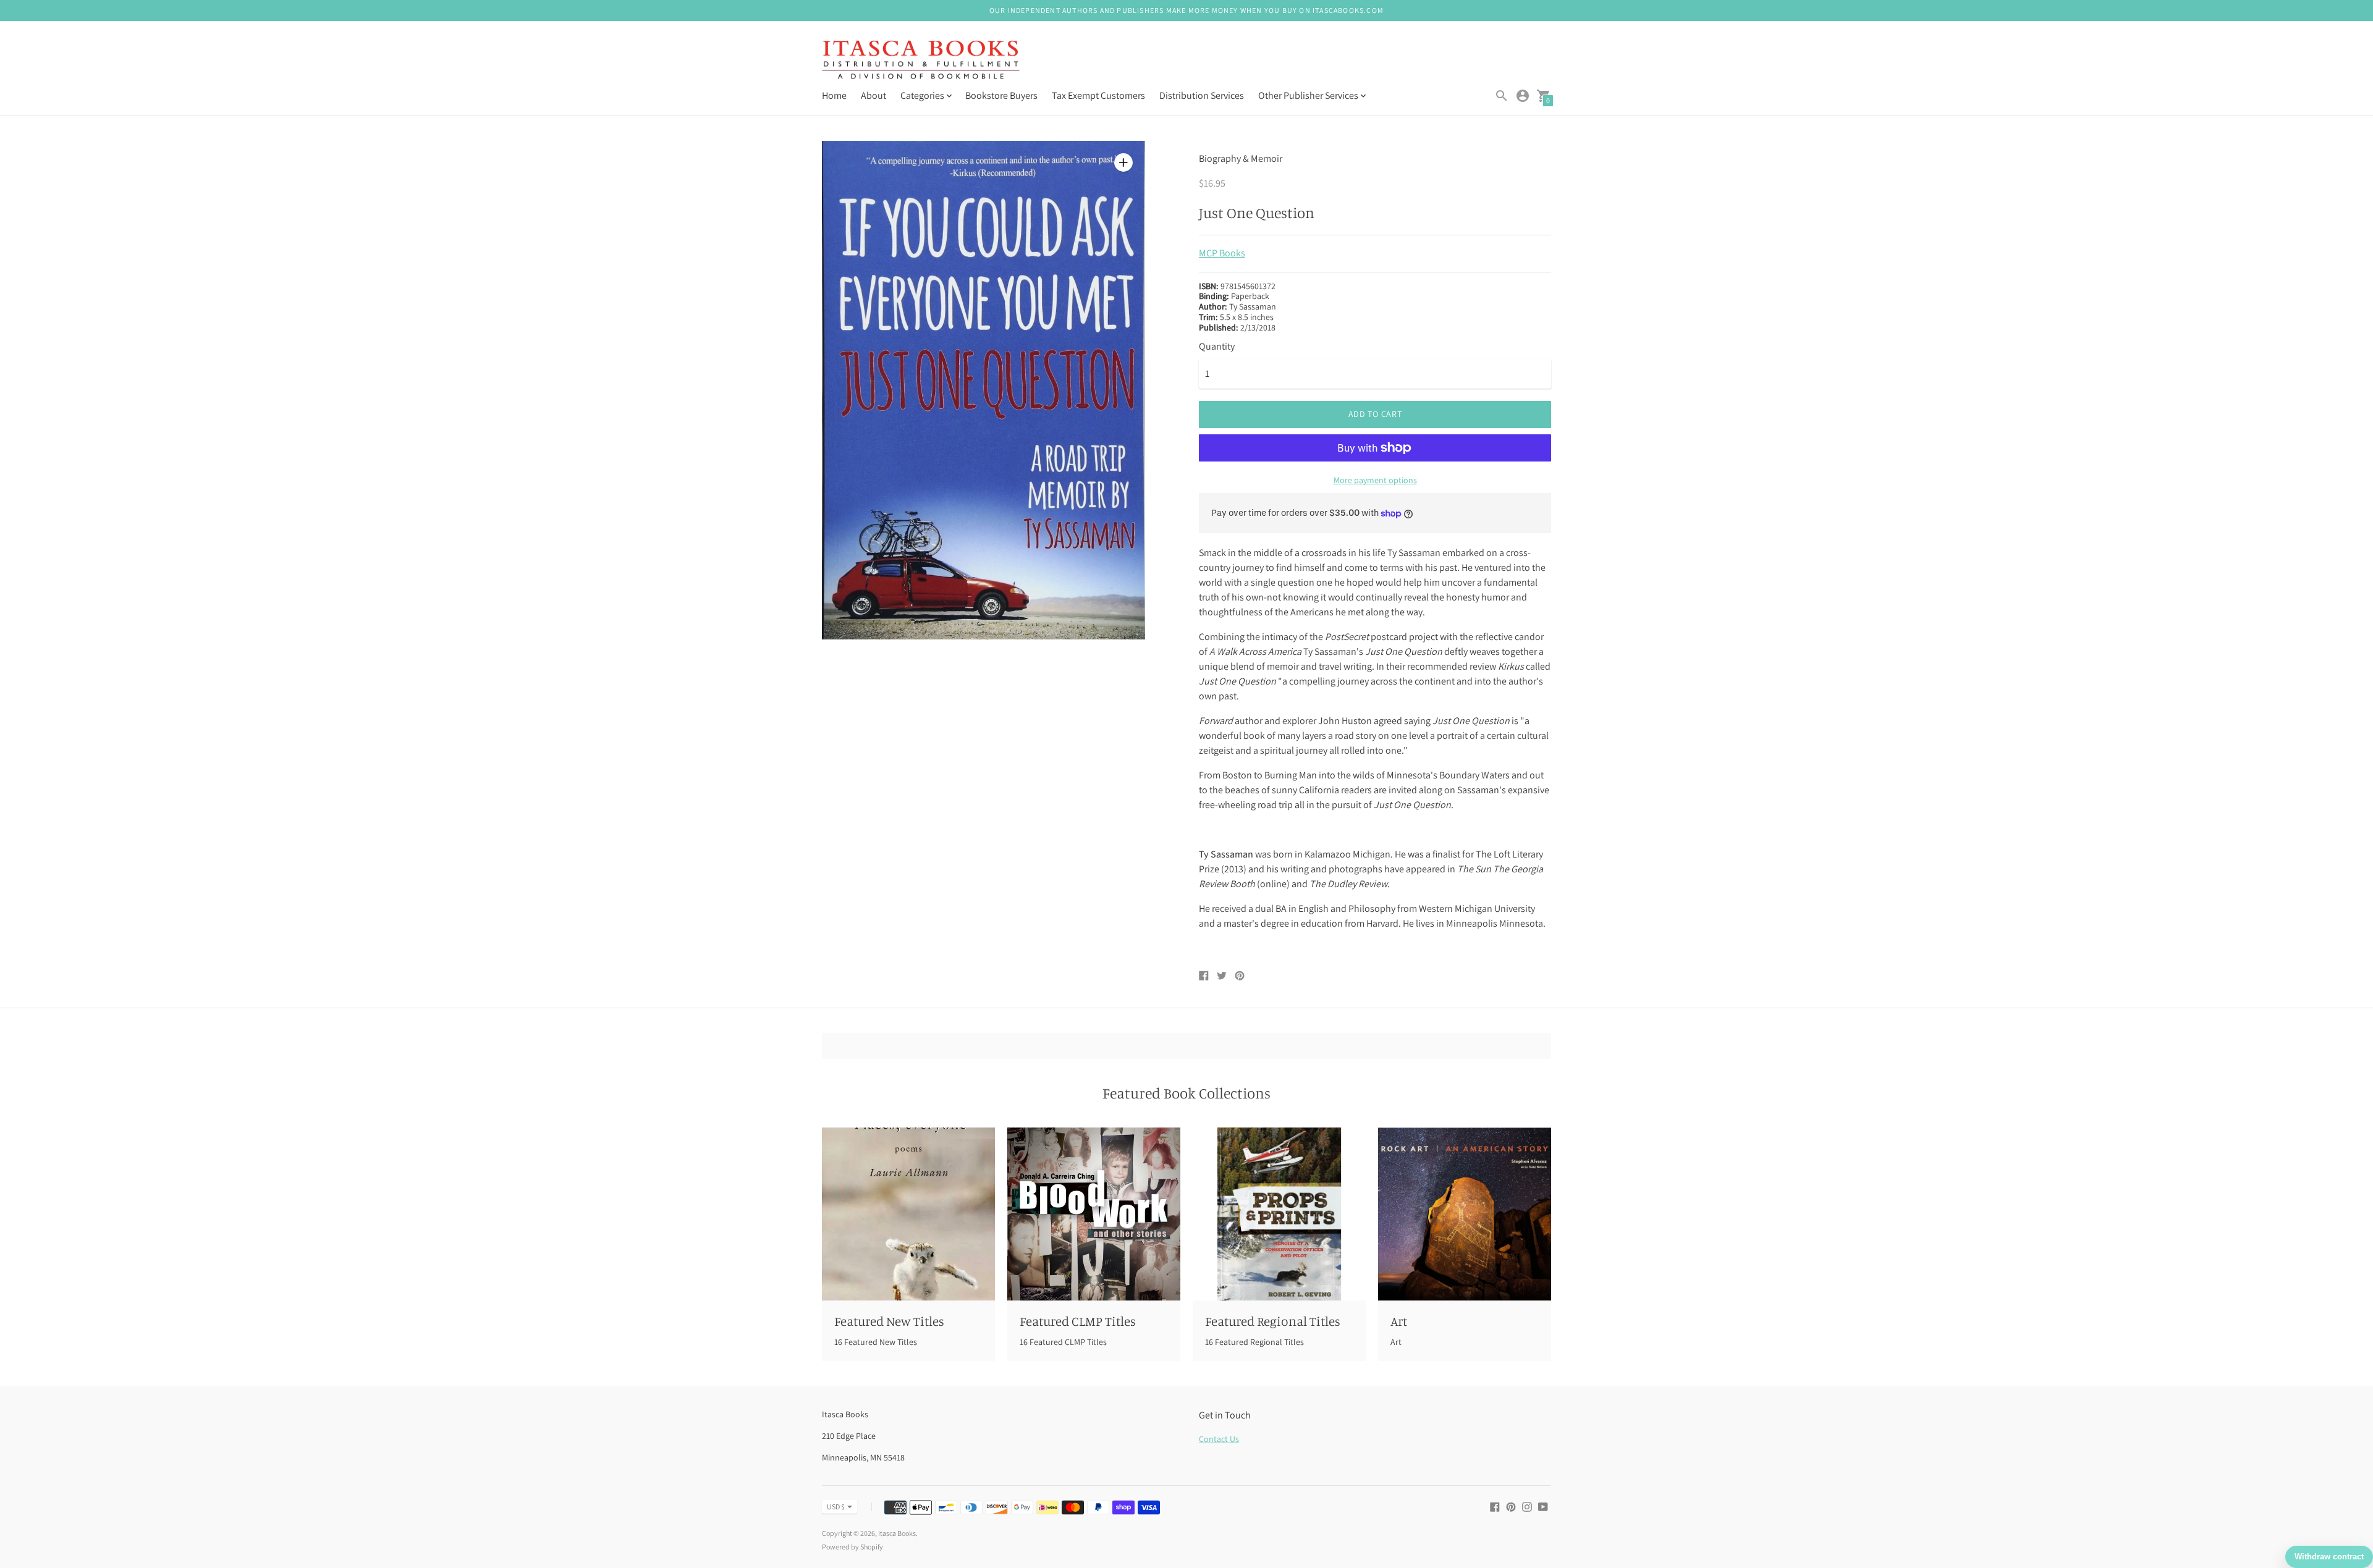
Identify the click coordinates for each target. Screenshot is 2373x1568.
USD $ (836, 1507)
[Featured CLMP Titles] (1094, 1214)
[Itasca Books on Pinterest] (1511, 1506)
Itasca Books (897, 1533)
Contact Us (1219, 1439)
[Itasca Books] (921, 61)
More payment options (1375, 480)
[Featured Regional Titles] (1279, 1214)
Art (1399, 1321)
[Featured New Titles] (908, 1214)
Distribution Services (1202, 95)
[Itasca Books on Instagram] (1527, 1506)
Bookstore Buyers (1001, 95)
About (873, 95)
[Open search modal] (1502, 96)
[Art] (1465, 1214)
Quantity (1217, 347)
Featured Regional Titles (1273, 1321)
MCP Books (1222, 253)
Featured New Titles (889, 1321)
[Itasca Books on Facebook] (1495, 1506)
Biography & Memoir (1241, 158)
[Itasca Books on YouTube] (1543, 1506)
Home (834, 95)
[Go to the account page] (1523, 96)
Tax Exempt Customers (1098, 95)
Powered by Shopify (852, 1547)
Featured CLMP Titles (1078, 1321)
